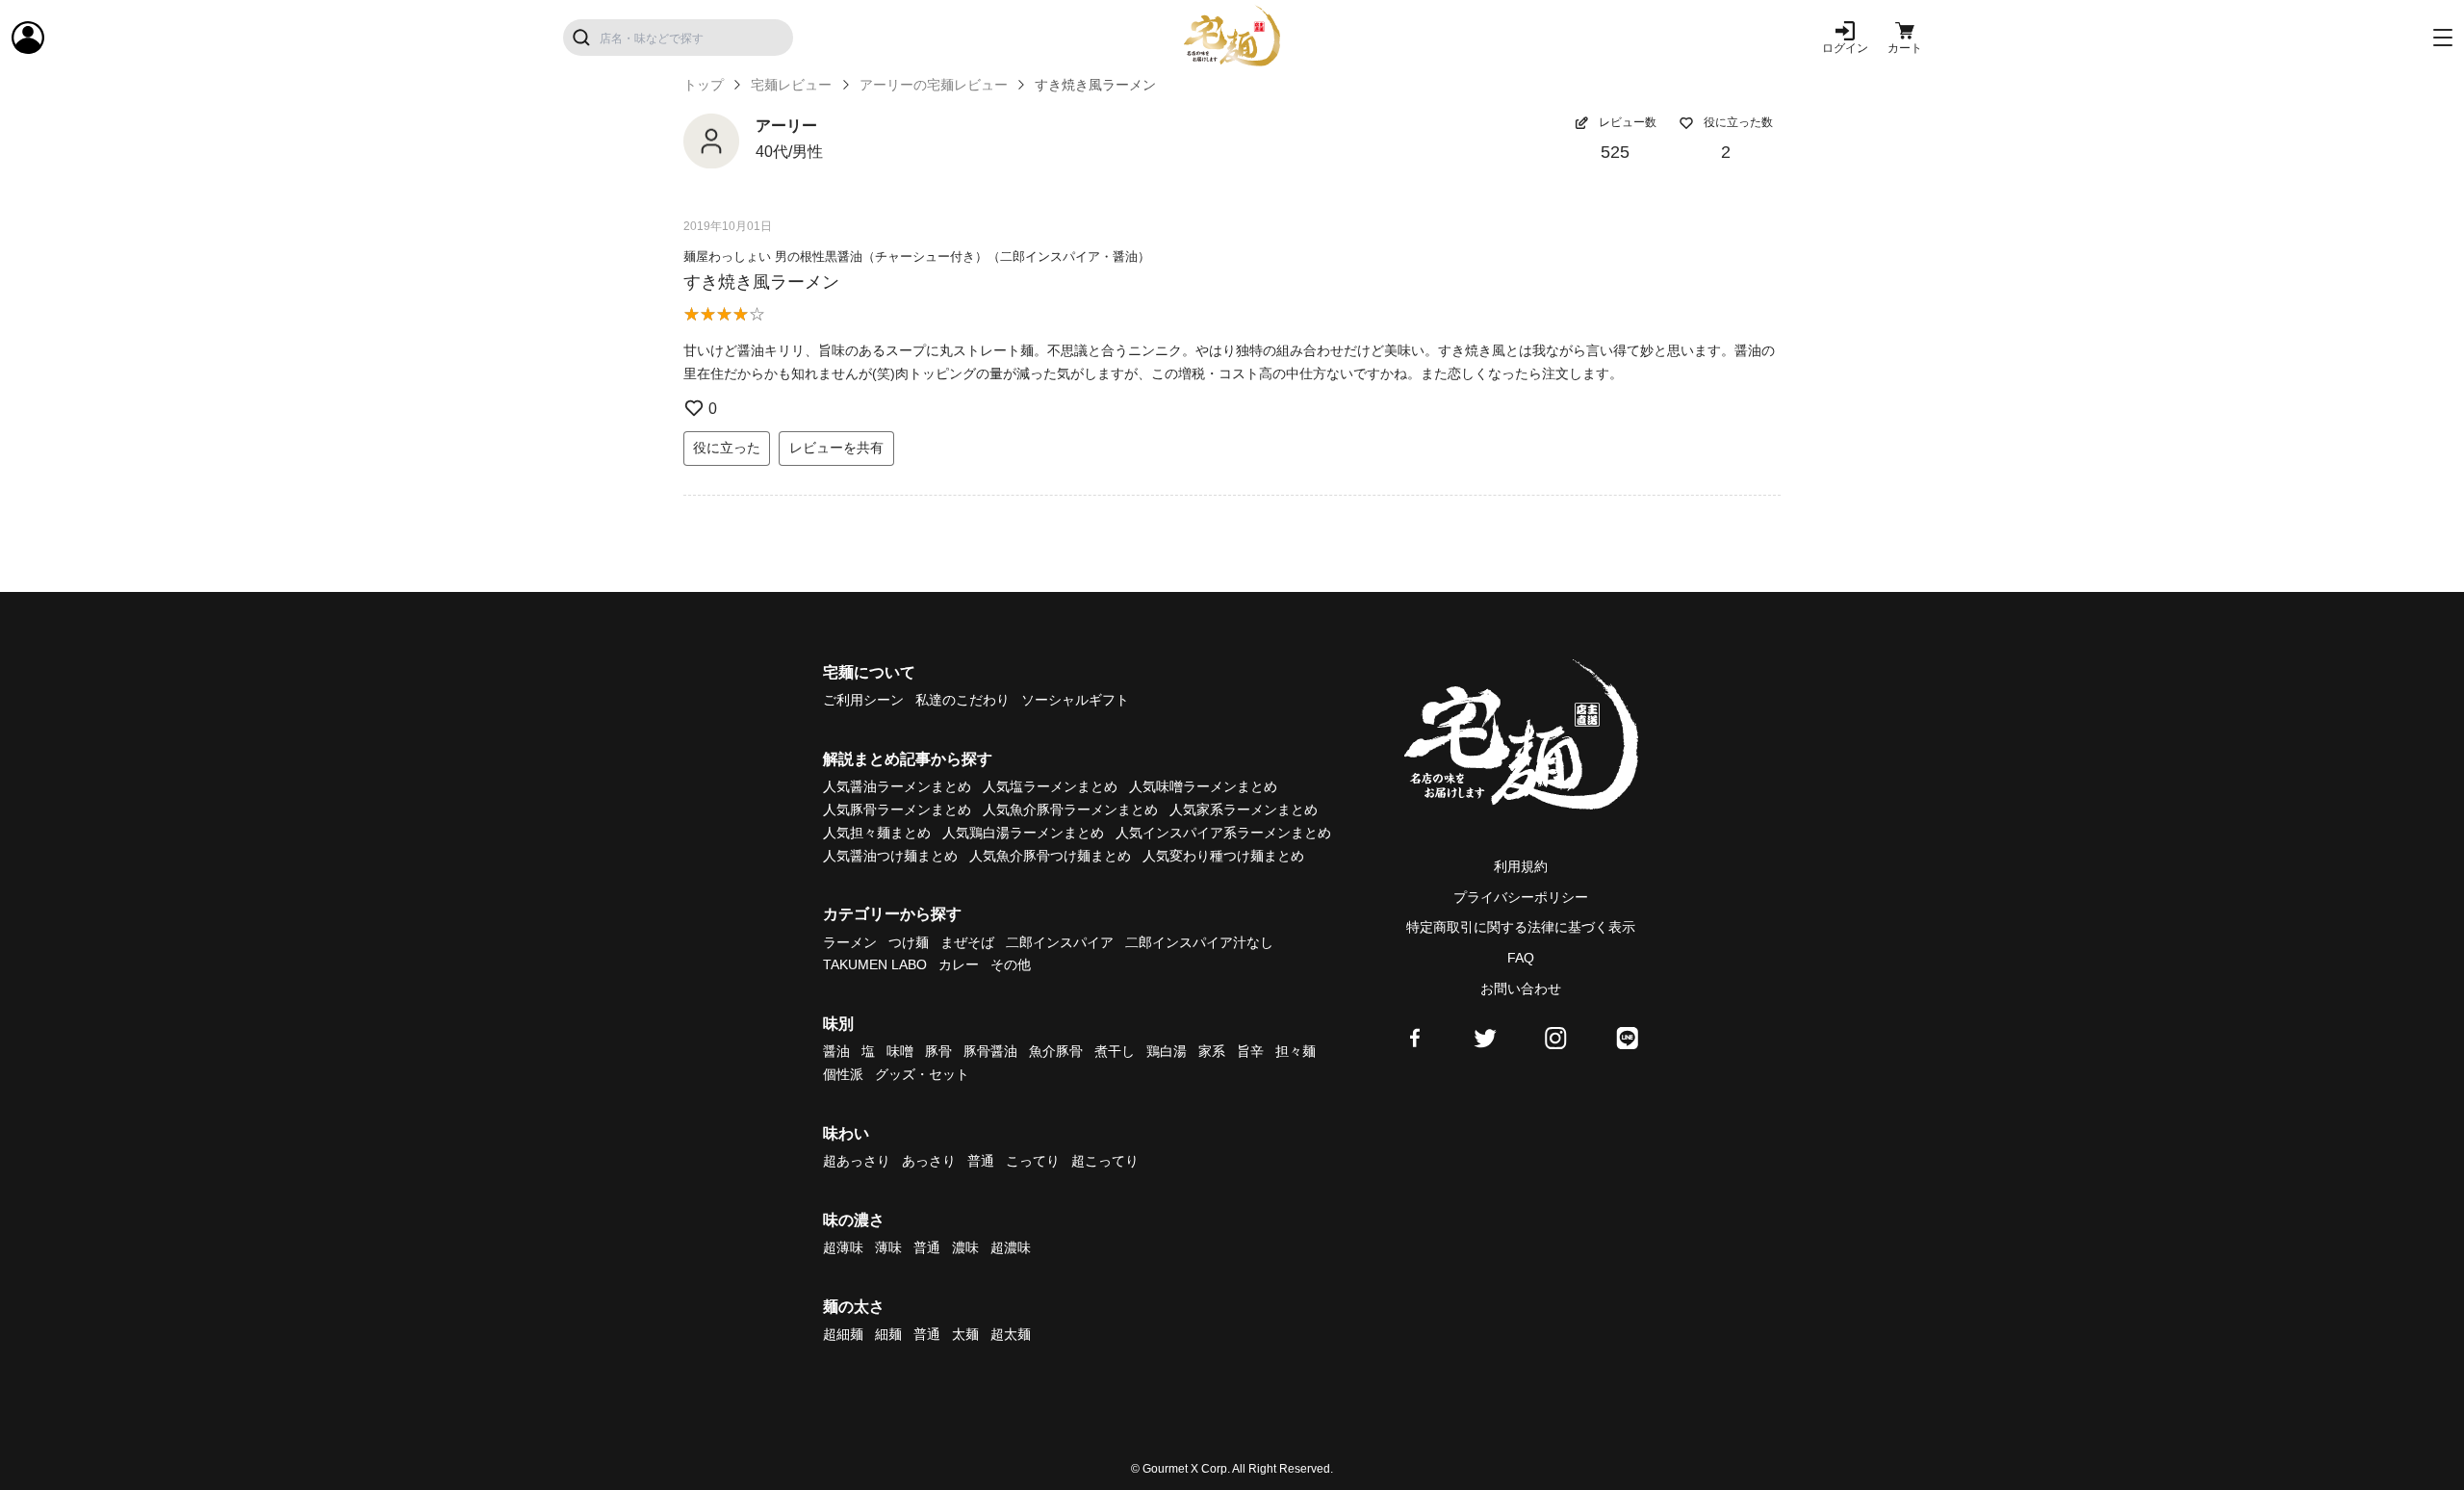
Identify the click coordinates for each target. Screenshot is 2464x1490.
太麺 (965, 1334)
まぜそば (967, 942)
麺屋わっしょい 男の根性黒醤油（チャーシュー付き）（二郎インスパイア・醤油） (917, 257)
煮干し (1115, 1051)
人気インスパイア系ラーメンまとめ (1223, 833)
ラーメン (850, 942)
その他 (1011, 964)
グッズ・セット (922, 1074)
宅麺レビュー (791, 85)
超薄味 (843, 1247)
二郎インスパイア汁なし (1199, 942)
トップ (704, 85)
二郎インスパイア (1060, 942)
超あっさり (857, 1161)
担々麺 (1296, 1051)
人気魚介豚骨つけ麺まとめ (1050, 856)
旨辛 (1250, 1051)
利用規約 (1521, 866)
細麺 (888, 1334)
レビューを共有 (836, 448)
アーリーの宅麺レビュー (934, 85)
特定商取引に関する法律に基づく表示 (1521, 927)
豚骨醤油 (990, 1051)
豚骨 (938, 1051)
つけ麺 (909, 942)
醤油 (836, 1051)
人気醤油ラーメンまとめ (897, 786)
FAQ (1521, 958)
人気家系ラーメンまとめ (1244, 809)
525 (1615, 152)
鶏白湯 (1167, 1051)
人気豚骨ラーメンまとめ (897, 809)
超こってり (1105, 1161)
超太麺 (1011, 1334)
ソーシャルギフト (1075, 700)
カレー (959, 964)
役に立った (727, 448)
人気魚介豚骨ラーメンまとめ (1070, 809)
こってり (1033, 1161)
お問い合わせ (1521, 989)
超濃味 (1011, 1247)
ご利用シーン (863, 700)
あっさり (929, 1161)
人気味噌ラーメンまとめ (1203, 786)
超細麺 (843, 1334)
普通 (981, 1161)
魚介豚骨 (1056, 1051)
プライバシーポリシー (1521, 897)
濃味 (965, 1247)
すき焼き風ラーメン (761, 282)
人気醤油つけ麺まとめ (890, 856)
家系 (1212, 1051)
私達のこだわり (962, 700)
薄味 (888, 1247)
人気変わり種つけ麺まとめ (1223, 856)
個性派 (843, 1074)
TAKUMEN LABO (875, 964)
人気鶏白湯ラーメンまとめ (1023, 833)
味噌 (900, 1051)
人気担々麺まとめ (877, 833)
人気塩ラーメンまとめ (1050, 786)
